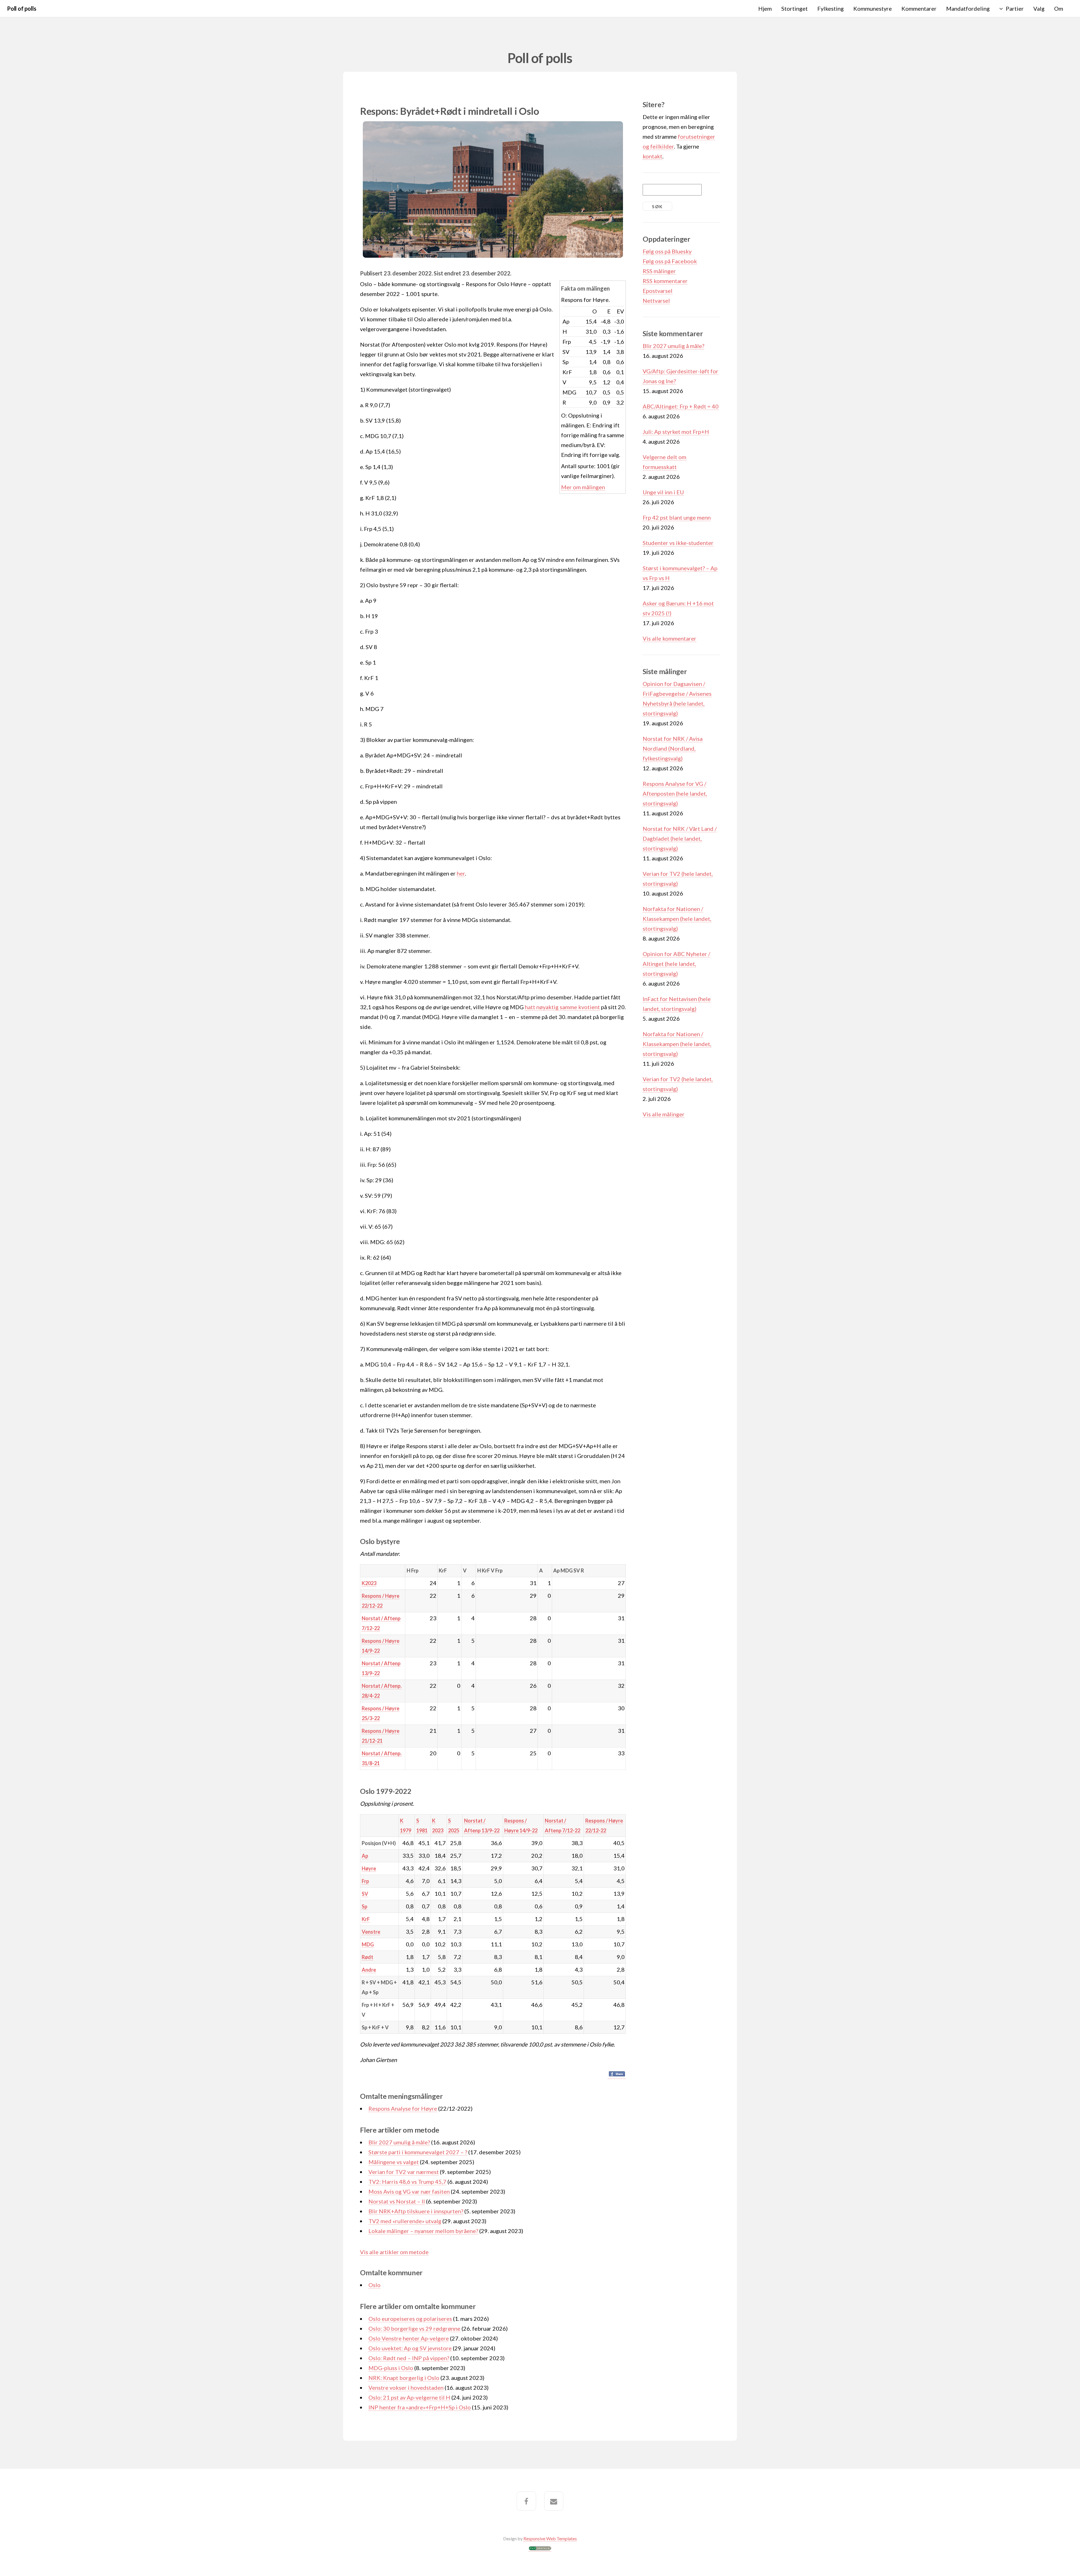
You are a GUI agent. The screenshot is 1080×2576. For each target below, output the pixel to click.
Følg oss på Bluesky (667, 251)
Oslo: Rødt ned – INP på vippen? (409, 2358)
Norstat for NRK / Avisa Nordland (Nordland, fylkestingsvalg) (673, 748)
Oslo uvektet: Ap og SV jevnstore (410, 2348)
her (461, 873)
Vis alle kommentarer (670, 638)
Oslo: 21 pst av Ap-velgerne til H (409, 2397)
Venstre (371, 1932)
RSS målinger (659, 271)
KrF (366, 1919)
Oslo (374, 2285)
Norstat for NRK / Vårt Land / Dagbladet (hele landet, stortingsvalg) (680, 838)
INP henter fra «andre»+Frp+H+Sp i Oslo (420, 2407)
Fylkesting (831, 8)
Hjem (765, 8)
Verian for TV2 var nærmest (404, 2172)
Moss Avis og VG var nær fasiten (409, 2191)
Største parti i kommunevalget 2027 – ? (418, 2152)
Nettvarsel (656, 300)
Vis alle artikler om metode (394, 2252)
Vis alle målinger (664, 1114)
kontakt (652, 156)
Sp (364, 1906)
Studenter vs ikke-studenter (678, 543)
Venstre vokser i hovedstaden (406, 2387)
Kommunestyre (873, 8)
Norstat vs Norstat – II (397, 2201)
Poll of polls (22, 8)
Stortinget (795, 8)
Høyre (369, 1868)
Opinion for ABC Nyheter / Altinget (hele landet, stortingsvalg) (676, 964)
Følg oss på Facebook (670, 261)
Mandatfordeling (968, 8)
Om (1059, 8)
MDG (368, 1944)
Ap (365, 1856)
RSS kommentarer (665, 281)
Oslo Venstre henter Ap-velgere (409, 2338)
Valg (1039, 8)
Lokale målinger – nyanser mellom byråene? (423, 2231)
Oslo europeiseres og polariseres (410, 2319)
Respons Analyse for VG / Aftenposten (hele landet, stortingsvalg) (675, 793)
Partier (1015, 8)
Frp (365, 1881)
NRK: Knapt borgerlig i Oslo (404, 2378)
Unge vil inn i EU (663, 492)
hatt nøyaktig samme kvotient (562, 1007)
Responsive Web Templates (550, 2538)
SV (365, 1894)
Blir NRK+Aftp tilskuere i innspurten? (416, 2211)
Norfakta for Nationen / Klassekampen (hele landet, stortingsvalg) (677, 919)
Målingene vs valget (394, 2162)
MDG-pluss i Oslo (391, 2368)
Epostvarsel (658, 291)
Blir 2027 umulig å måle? (399, 2142)
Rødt (367, 1957)
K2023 (369, 1583)
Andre (369, 1970)
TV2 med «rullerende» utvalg (405, 2221)
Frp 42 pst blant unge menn (677, 517)
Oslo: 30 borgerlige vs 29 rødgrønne (414, 2328)
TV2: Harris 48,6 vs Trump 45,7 (407, 2182)
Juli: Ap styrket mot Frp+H (676, 432)
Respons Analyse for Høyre (403, 2108)
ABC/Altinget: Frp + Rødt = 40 (681, 406)
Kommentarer (919, 8)
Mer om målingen (583, 487)
